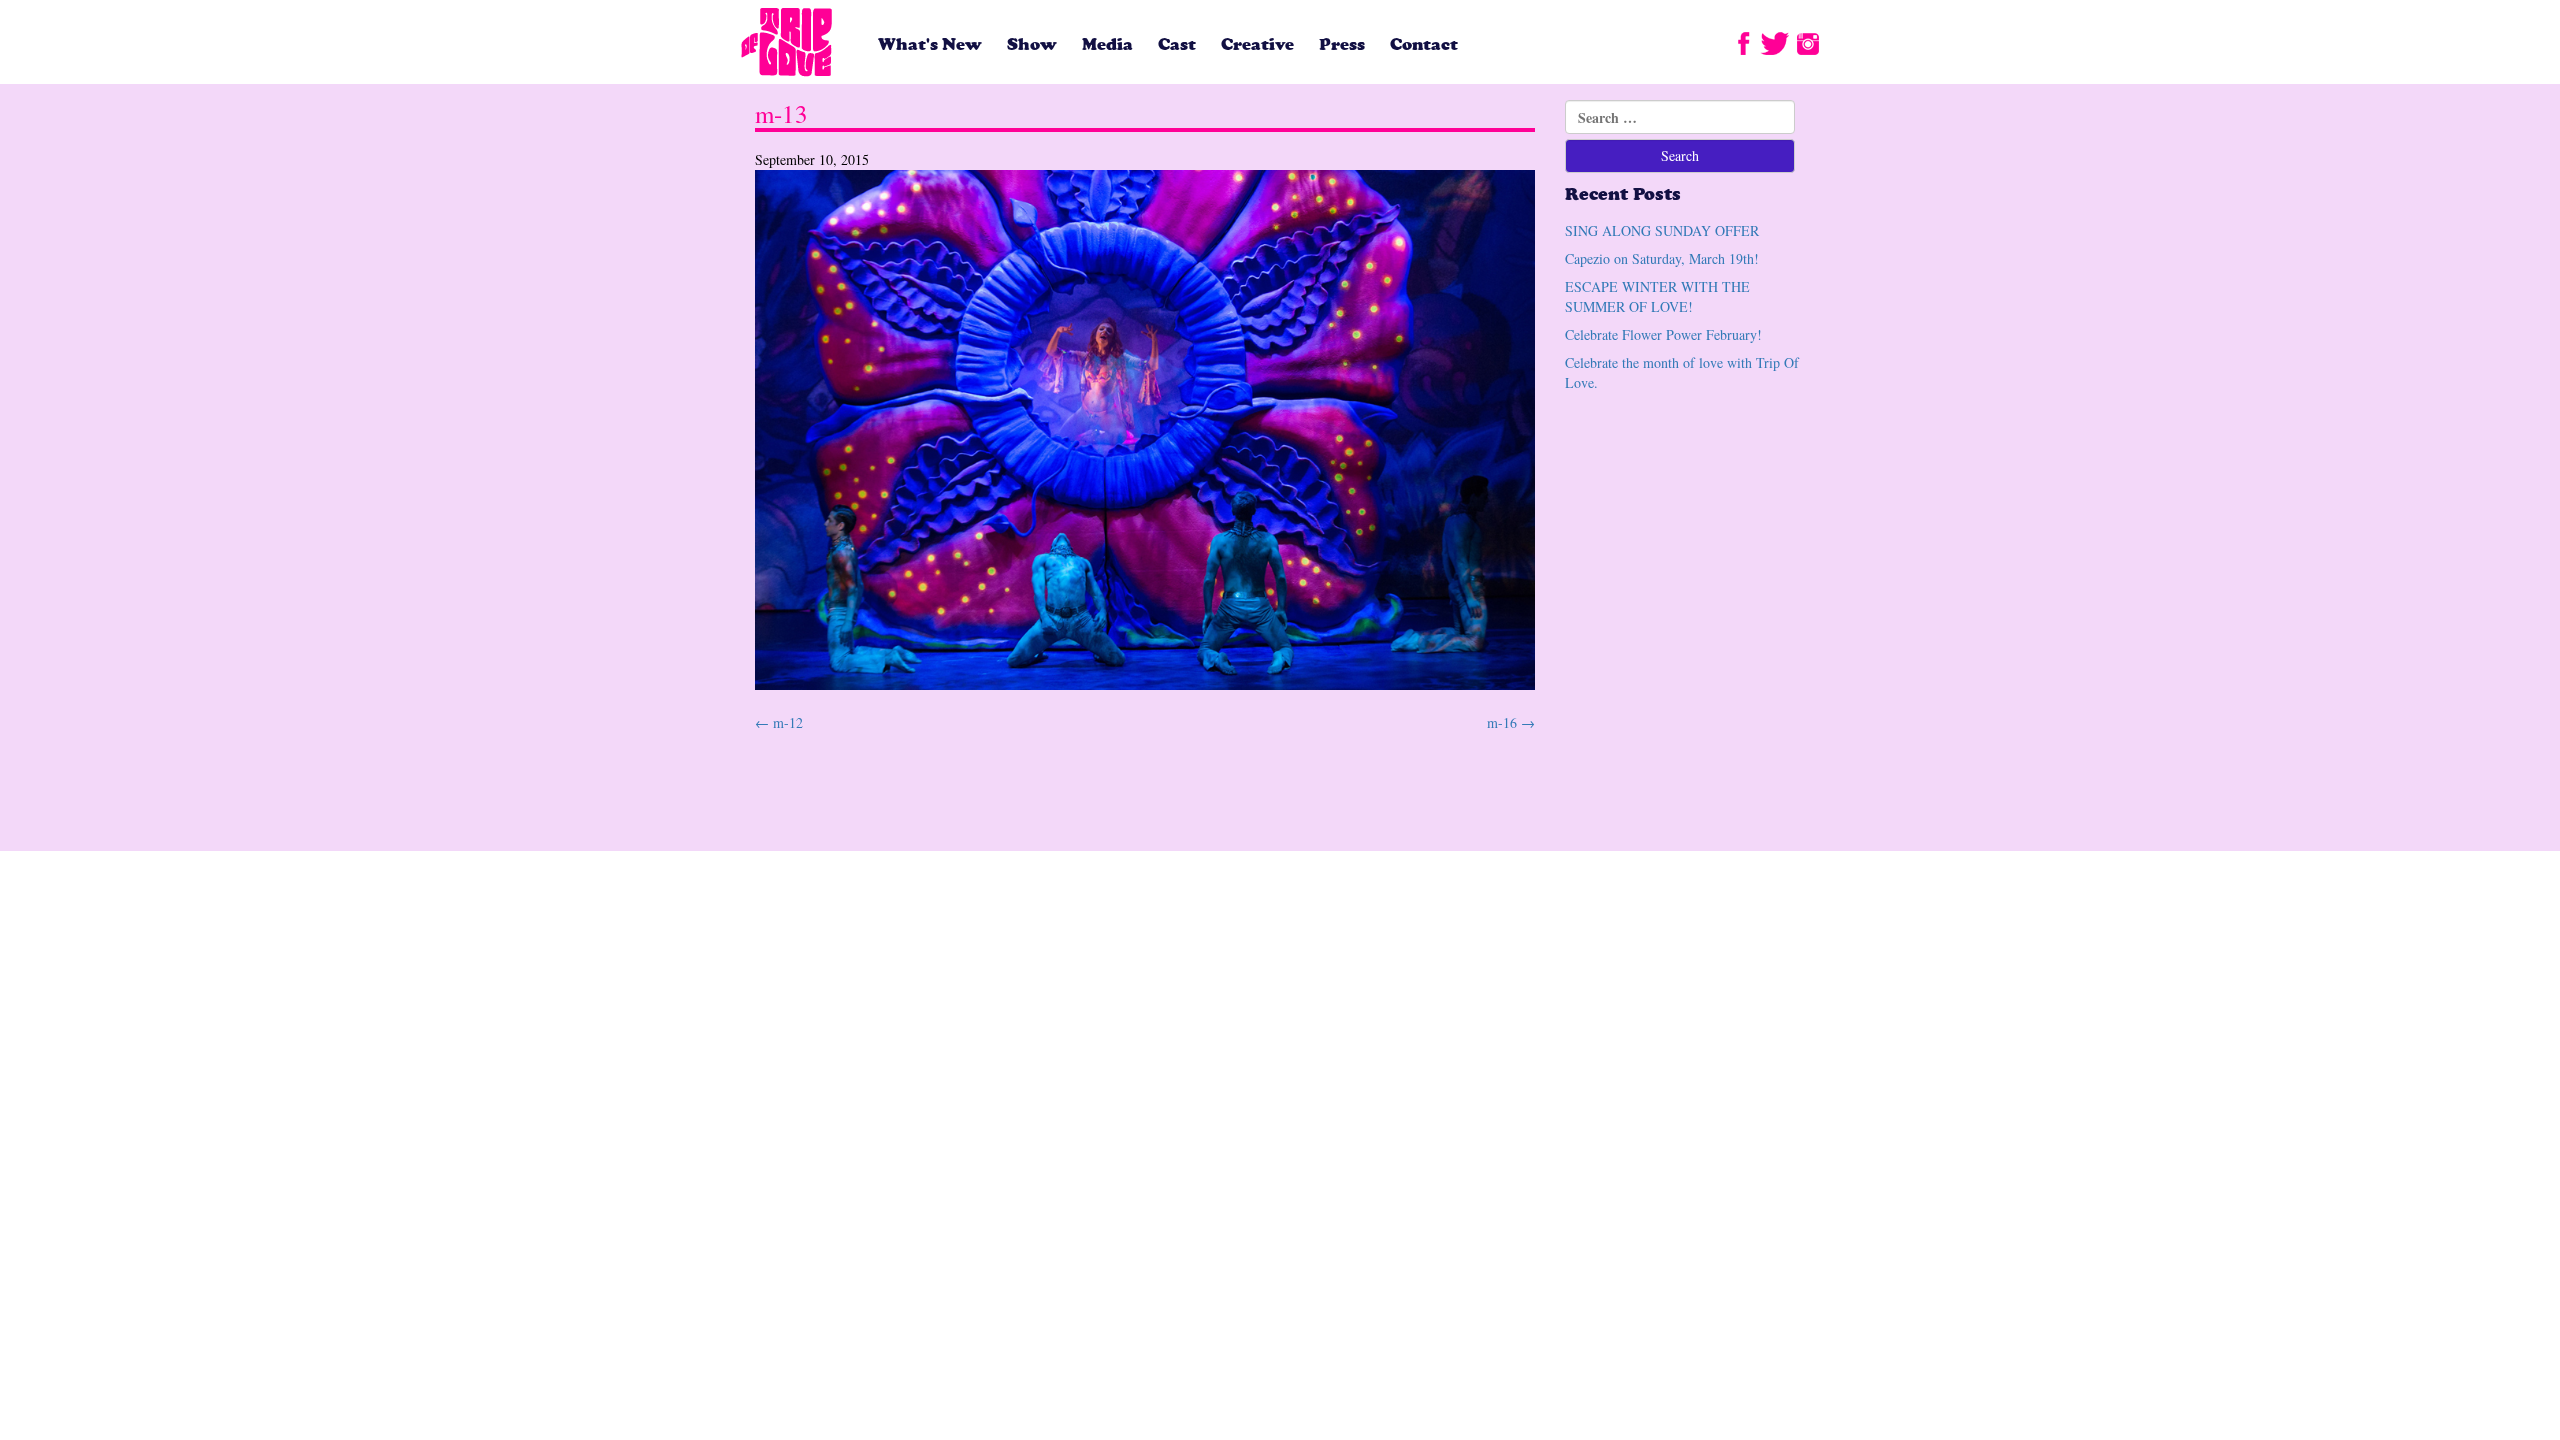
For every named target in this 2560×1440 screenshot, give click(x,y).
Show (1032, 44)
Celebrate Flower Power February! (1663, 334)
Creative (1257, 44)
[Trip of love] (787, 43)
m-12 (779, 722)
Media (1107, 44)
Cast (1177, 44)
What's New (930, 44)
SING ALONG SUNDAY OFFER (1662, 230)
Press (1342, 44)
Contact (1424, 44)
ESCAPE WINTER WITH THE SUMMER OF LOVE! (1657, 296)
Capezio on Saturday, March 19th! (1662, 258)
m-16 (1511, 722)
